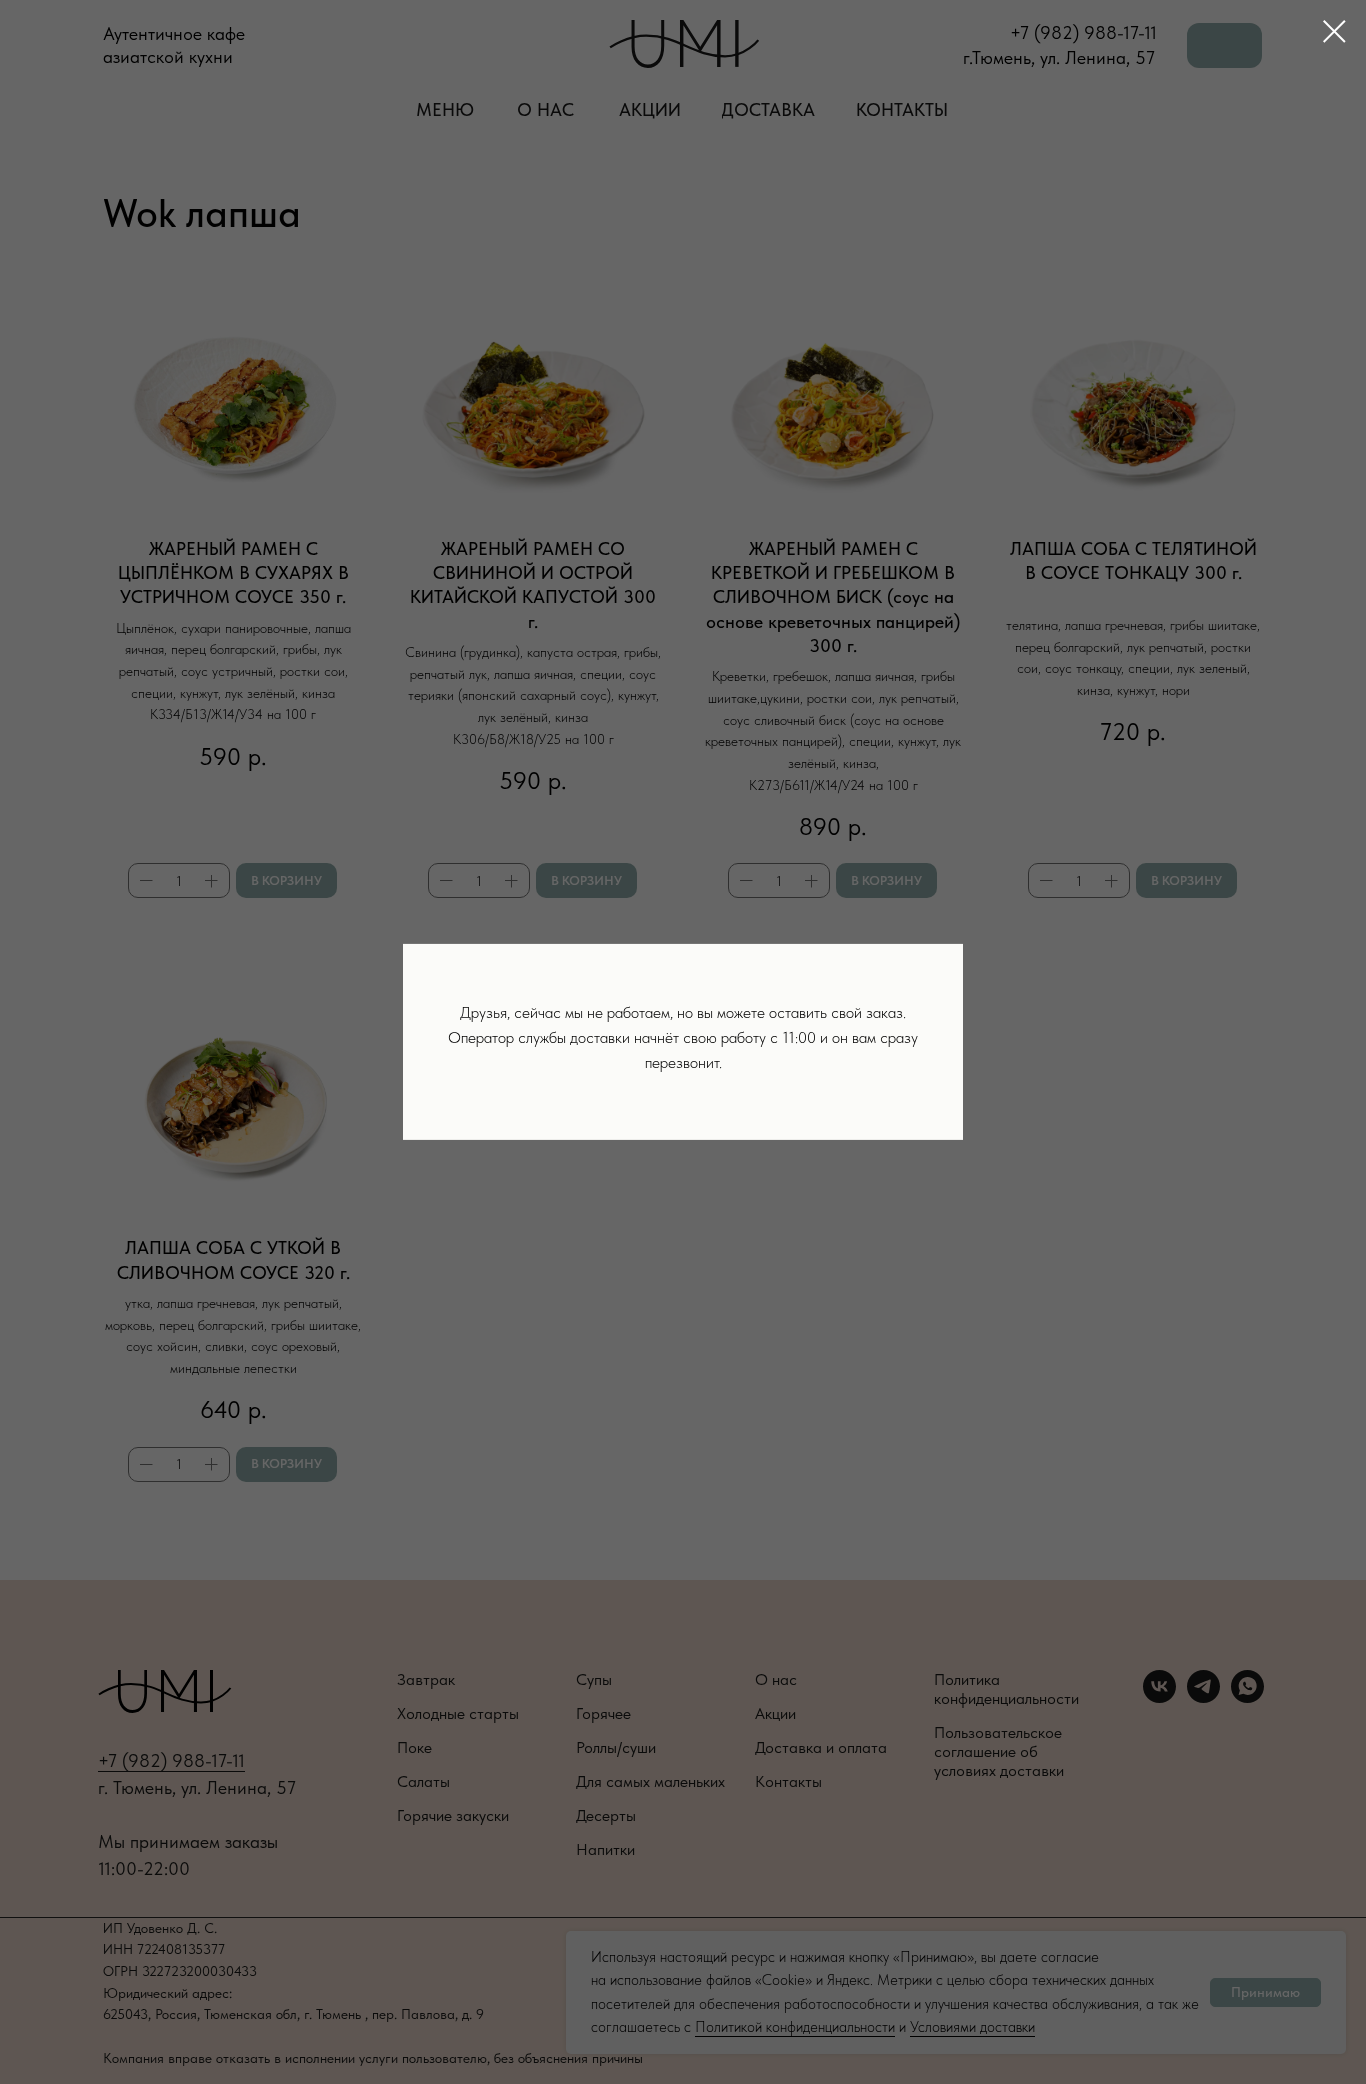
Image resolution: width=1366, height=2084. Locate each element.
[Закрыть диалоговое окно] (1334, 31)
